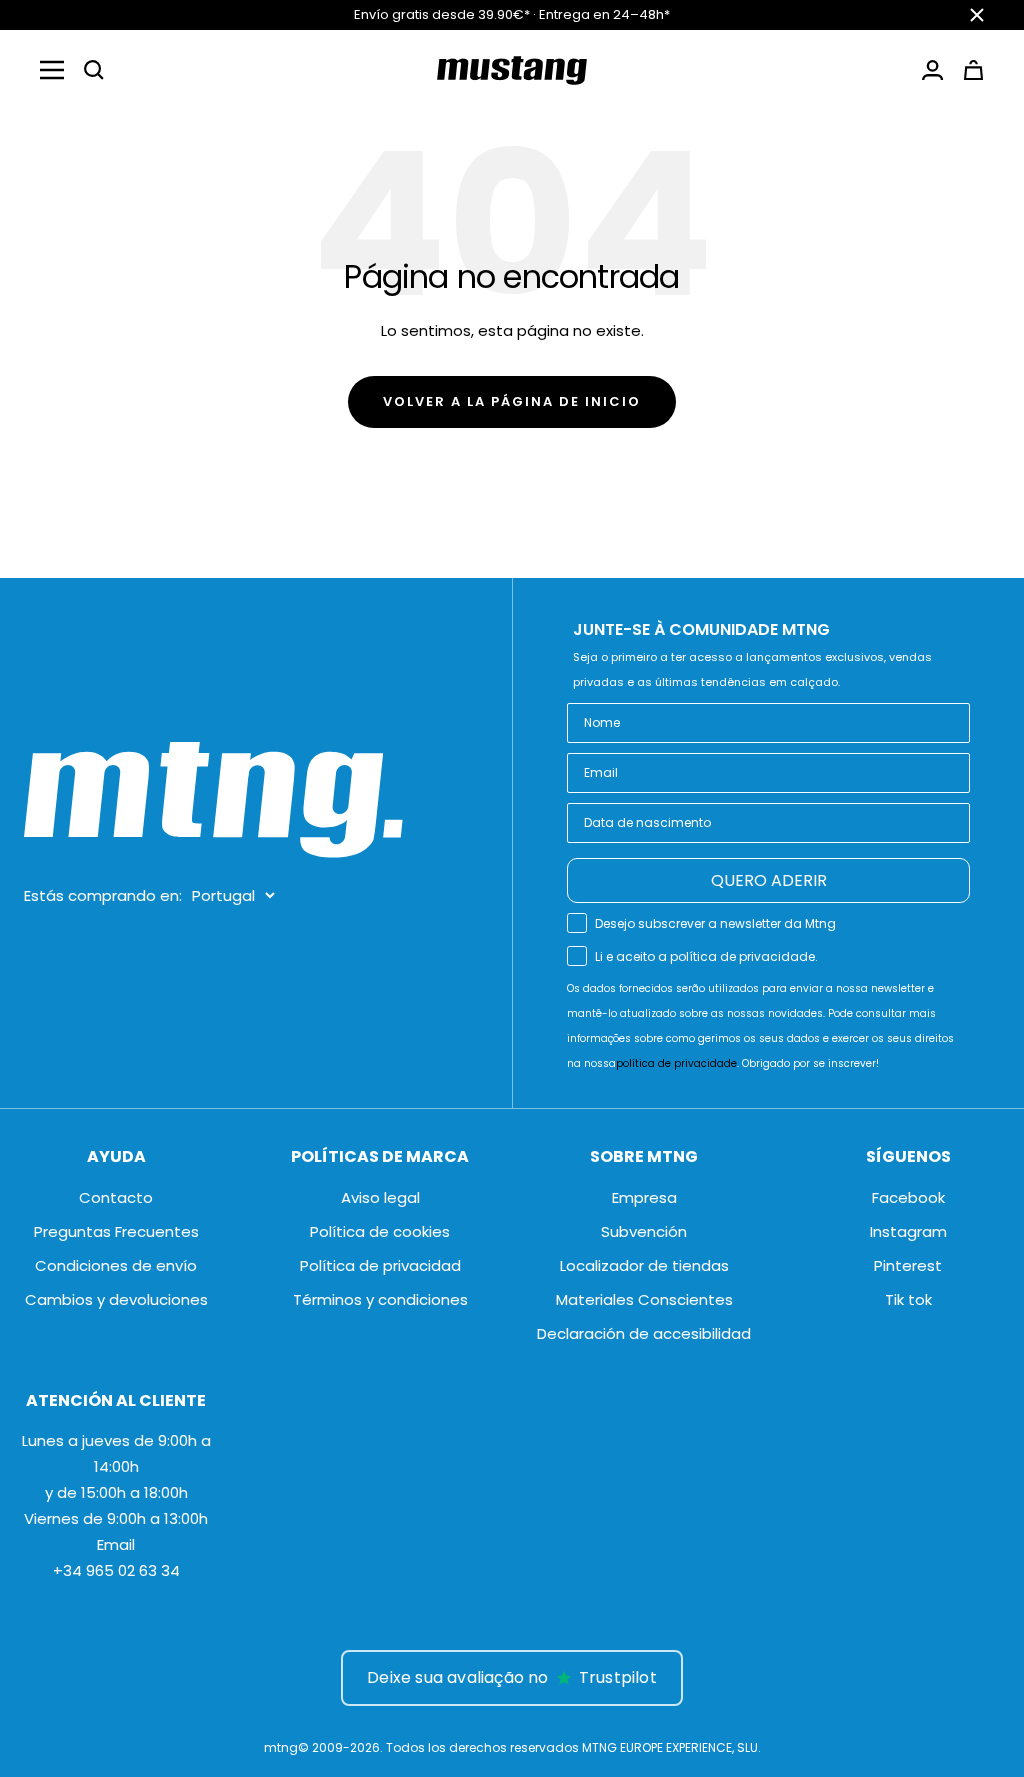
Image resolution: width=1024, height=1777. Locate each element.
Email (116, 1544)
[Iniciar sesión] (932, 70)
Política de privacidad (380, 1265)
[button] (94, 70)
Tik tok (908, 1299)
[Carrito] (973, 70)
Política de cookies (380, 1231)
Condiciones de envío (116, 1265)
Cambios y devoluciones (116, 1299)
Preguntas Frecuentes (116, 1231)
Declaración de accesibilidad (644, 1333)
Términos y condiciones (380, 1299)
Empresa (644, 1197)
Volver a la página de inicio (512, 401)
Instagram (908, 1231)
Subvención (644, 1231)
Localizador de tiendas (644, 1265)
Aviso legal (380, 1197)
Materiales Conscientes (644, 1299)
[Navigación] (52, 70)
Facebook (908, 1197)
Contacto (116, 1197)
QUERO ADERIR (769, 880)
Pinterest (908, 1265)
